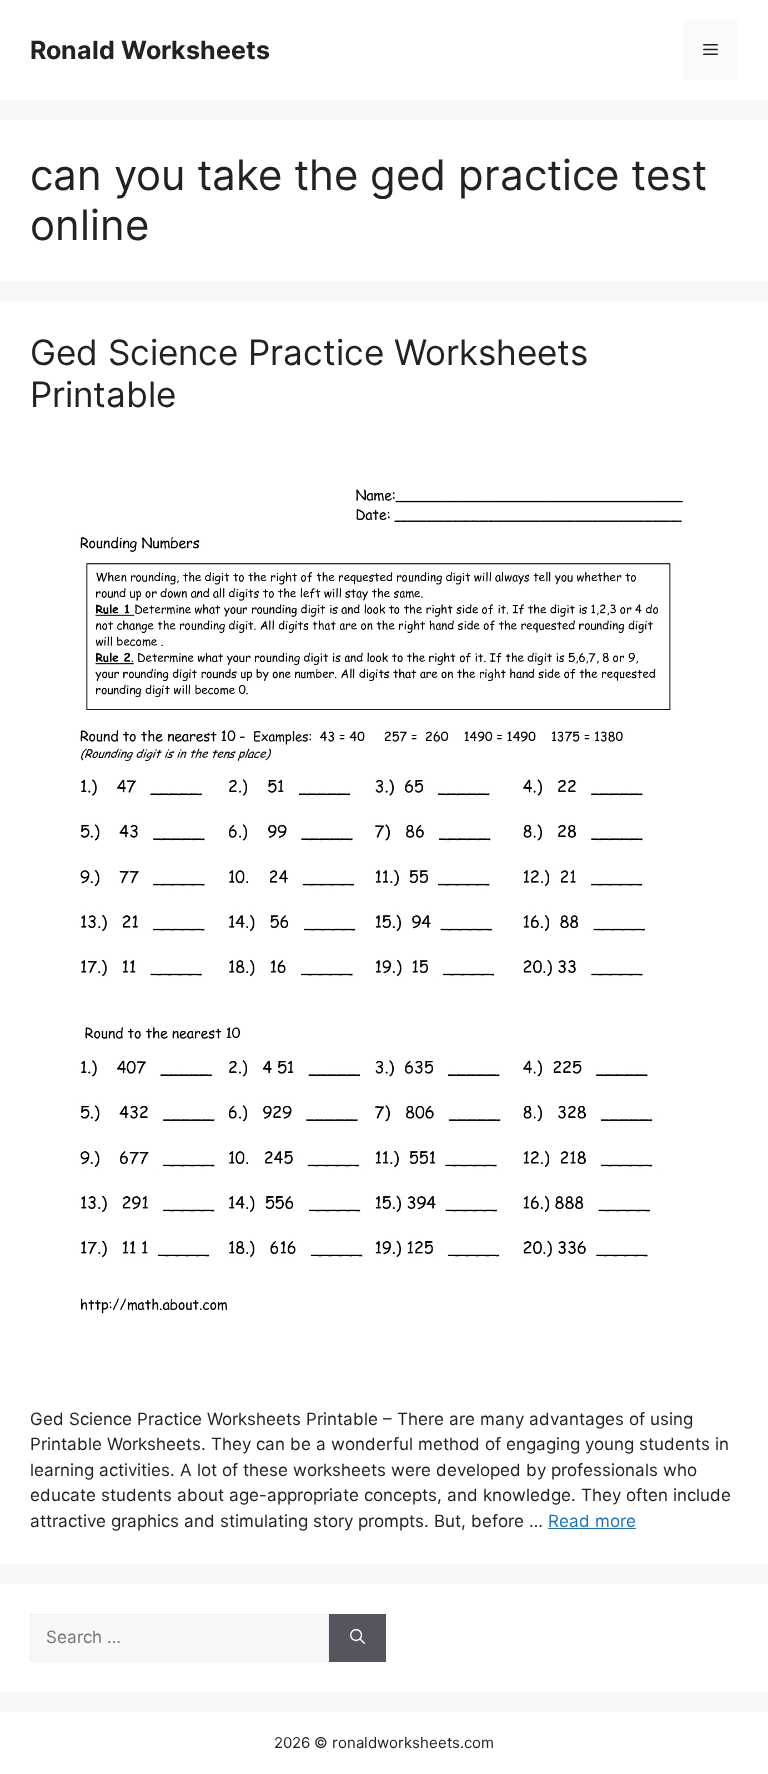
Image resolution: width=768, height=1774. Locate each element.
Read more (592, 1521)
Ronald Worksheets (150, 50)
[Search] (357, 1638)
